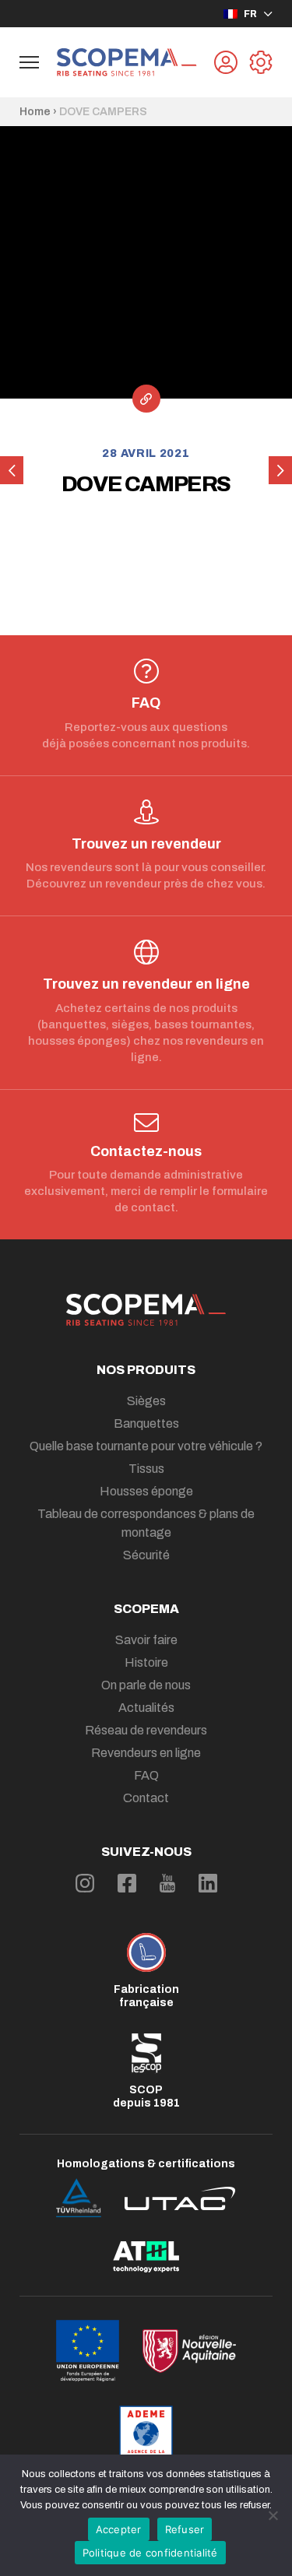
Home (35, 112)
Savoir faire (146, 1640)
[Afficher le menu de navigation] (29, 62)
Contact (146, 1798)
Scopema (146, 1609)
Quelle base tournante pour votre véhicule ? (146, 1446)
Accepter (119, 2529)
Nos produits (146, 1370)
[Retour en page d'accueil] (127, 62)
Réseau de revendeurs (146, 1730)
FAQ (146, 1775)
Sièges (146, 1401)
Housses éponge (146, 1491)
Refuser (185, 2529)
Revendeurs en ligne (146, 1753)
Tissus (146, 1469)
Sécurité (146, 1555)
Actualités (146, 1708)
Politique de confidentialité (150, 2553)
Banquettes (146, 1423)
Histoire (146, 1662)
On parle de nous (146, 1685)
